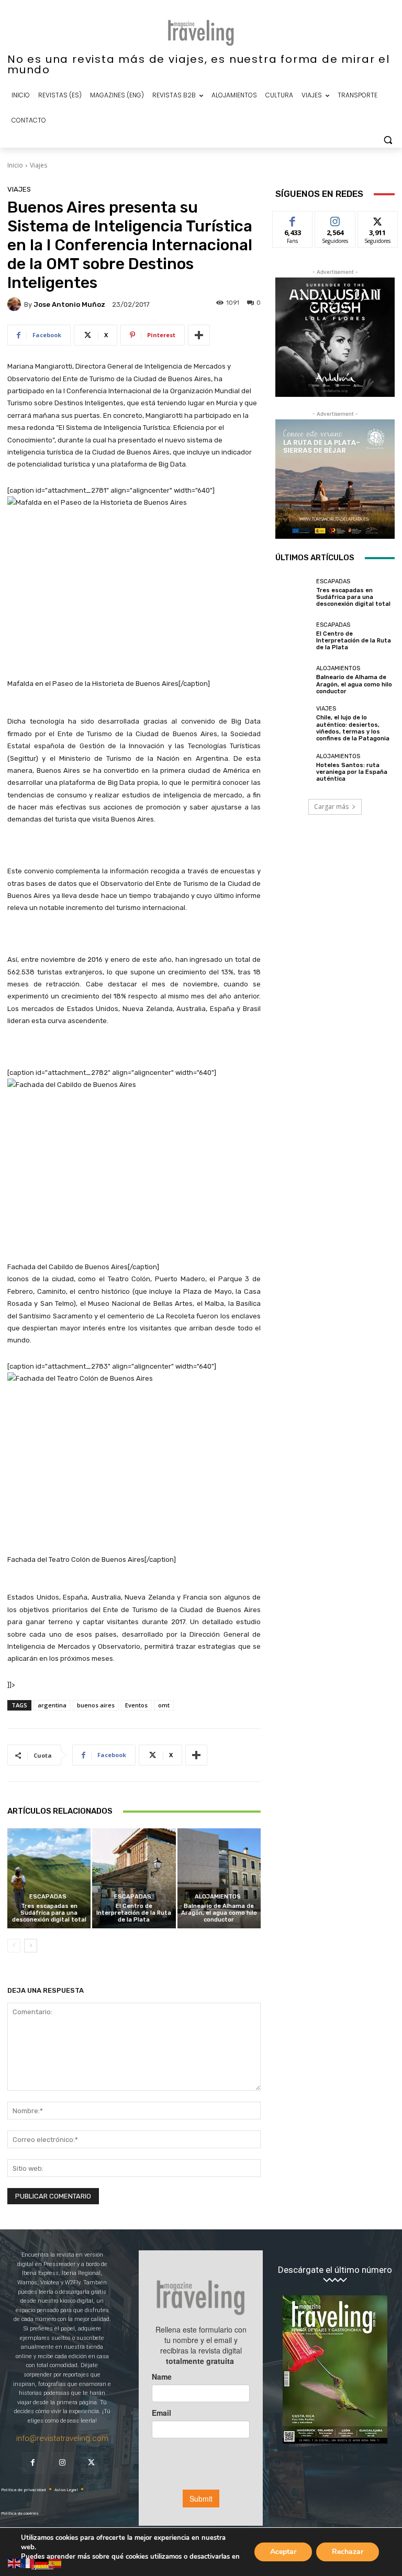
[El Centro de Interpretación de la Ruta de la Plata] (134, 1878)
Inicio (15, 165)
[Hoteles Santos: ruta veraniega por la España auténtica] (293, 768)
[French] (28, 2563)
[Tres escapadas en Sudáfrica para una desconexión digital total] (49, 1878)
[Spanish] (55, 2563)
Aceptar (283, 2552)
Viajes (38, 165)
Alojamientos (218, 1897)
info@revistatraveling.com (62, 2438)
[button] (388, 140)
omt (164, 1705)
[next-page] (31, 1946)
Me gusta (293, 219)
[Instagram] (62, 2463)
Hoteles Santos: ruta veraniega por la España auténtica (352, 772)
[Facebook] (33, 2463)
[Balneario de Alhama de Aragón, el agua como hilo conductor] (219, 1878)
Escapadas (48, 1897)
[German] (42, 2563)
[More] (199, 335)
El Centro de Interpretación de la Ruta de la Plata (134, 1913)
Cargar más (331, 807)
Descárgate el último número (335, 2270)
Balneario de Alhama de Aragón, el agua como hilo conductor (219, 1913)
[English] (15, 2563)
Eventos (136, 1705)
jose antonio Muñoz (69, 304)
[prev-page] (14, 1946)
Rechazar (348, 2552)
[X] (92, 2463)
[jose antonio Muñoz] (16, 304)
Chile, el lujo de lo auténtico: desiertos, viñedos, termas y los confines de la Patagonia (353, 728)
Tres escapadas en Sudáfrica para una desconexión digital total (49, 1913)
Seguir (335, 219)
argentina (52, 1705)
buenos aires (96, 1705)
